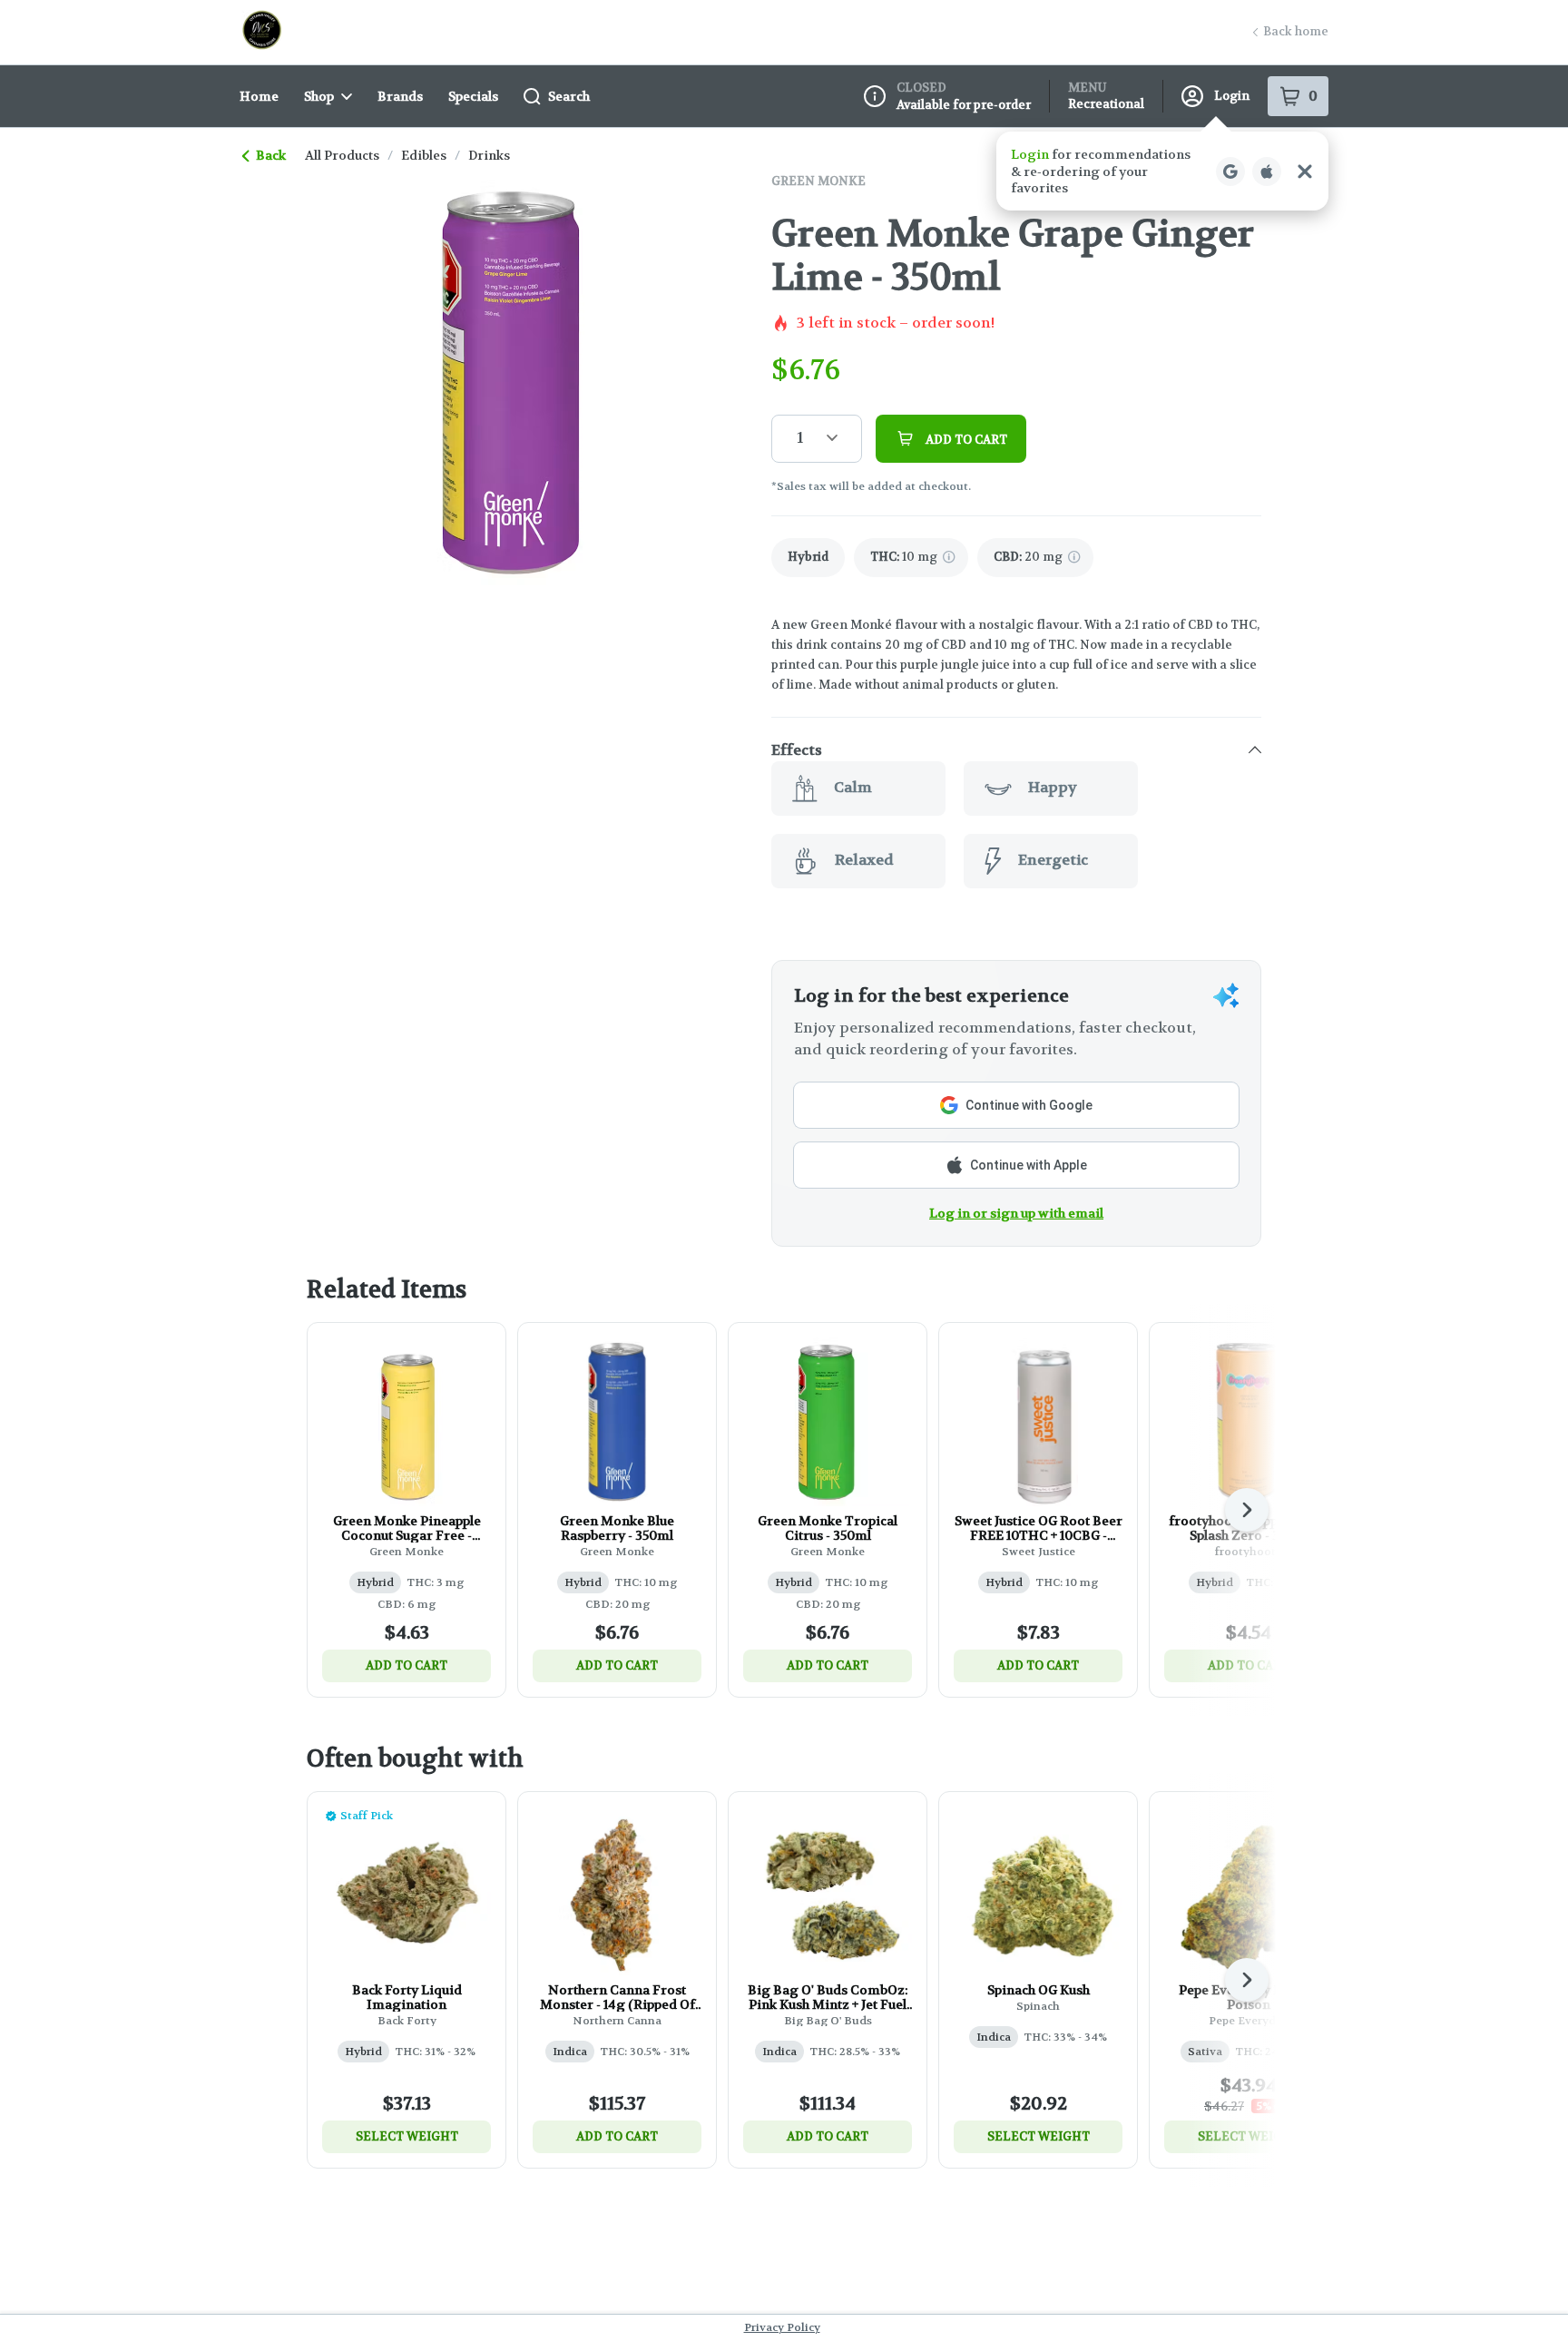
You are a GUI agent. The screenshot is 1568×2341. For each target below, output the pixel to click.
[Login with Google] (1230, 171)
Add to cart (407, 1665)
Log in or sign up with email (1016, 1213)
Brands (400, 96)
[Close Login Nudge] (1305, 171)
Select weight (407, 2136)
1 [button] (800, 438)
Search (569, 96)
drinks (489, 155)
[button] (1162, 171)
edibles (424, 155)
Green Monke (818, 181)
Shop (319, 96)
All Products (342, 155)
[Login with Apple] (1267, 171)
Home (259, 96)
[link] (808, 558)
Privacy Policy (782, 2327)
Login (1232, 96)
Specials (473, 96)
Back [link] (271, 155)
